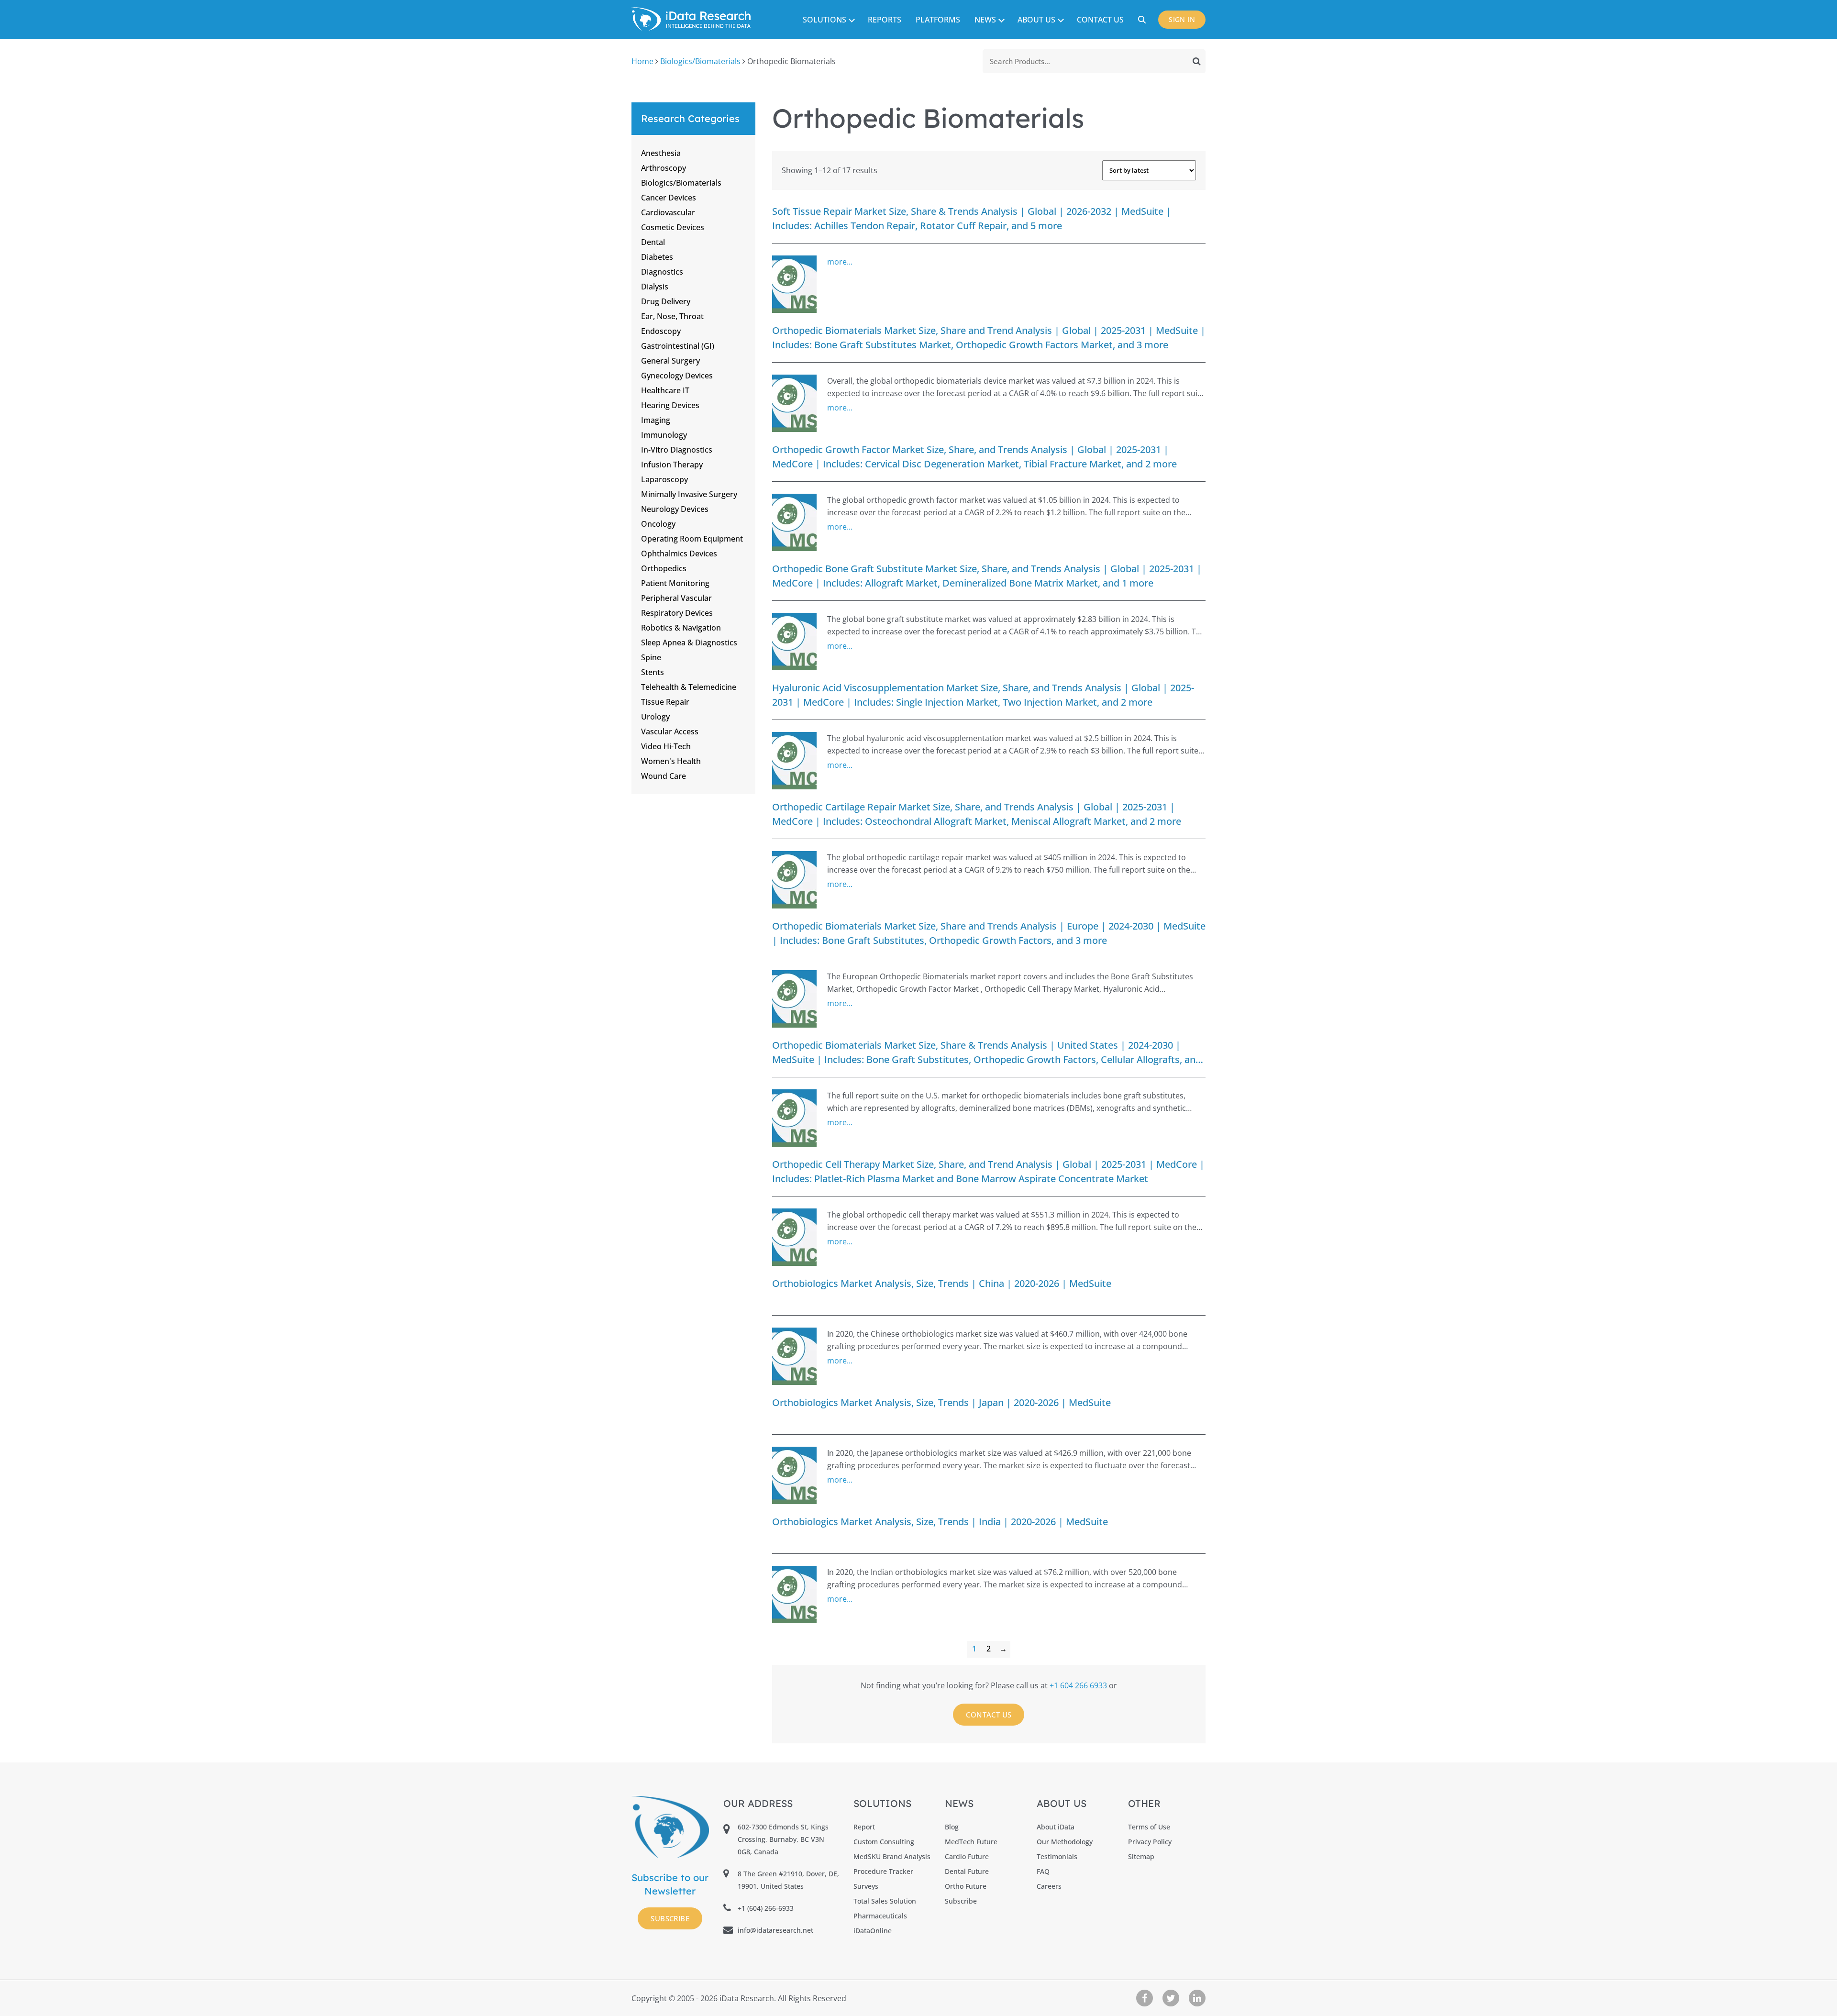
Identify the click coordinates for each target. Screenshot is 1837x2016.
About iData (1056, 1827)
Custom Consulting (884, 1842)
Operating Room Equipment (692, 539)
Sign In (1182, 19)
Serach (1143, 20)
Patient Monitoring (675, 583)
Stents (653, 672)
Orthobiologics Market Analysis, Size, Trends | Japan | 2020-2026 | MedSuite (941, 1402)
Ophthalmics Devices (679, 554)
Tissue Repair (665, 702)
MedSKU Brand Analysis (892, 1856)
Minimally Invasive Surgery (689, 494)
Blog (952, 1827)
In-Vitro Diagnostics (677, 450)
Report (864, 1827)
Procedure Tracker (883, 1871)
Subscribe (670, 1918)
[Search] (1197, 61)
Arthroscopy (664, 168)
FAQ (1043, 1871)
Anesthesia (661, 153)
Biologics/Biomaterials (700, 61)
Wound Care (664, 776)
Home (642, 61)
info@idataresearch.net (775, 1930)
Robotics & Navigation (681, 628)
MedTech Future (971, 1842)
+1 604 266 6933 (1079, 1685)
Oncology (658, 524)
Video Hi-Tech (666, 746)
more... (840, 262)
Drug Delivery (666, 301)
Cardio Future (967, 1856)
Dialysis (655, 287)
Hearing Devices (670, 405)
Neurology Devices (675, 509)
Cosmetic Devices (673, 227)
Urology (655, 717)
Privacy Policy (1150, 1842)
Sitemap (1141, 1856)
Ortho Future (966, 1886)
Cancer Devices (669, 198)
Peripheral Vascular (676, 598)
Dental (653, 242)
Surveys (866, 1886)
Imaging (656, 420)
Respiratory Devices (677, 613)
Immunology (664, 435)
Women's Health (671, 761)
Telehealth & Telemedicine (689, 687)
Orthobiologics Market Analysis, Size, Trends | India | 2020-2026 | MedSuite (940, 1522)
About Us (1036, 20)
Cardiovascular (668, 212)
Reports (885, 20)
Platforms (938, 20)
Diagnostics (662, 272)
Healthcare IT (665, 390)
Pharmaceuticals (880, 1916)
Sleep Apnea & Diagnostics (689, 642)
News (985, 20)
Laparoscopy (664, 479)
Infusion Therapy (672, 465)
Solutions (824, 20)
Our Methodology (1065, 1842)
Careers (1049, 1886)
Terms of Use (1149, 1827)
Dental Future (967, 1871)
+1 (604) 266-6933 (766, 1908)
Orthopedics (664, 568)
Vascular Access (670, 731)
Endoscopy (661, 331)
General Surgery (670, 361)
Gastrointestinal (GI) (678, 346)
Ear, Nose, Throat (672, 316)
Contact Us (1100, 20)
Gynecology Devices (677, 376)
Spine (651, 657)
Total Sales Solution (885, 1901)
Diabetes (657, 257)
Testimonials (1057, 1856)
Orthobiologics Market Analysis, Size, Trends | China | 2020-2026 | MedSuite (942, 1283)
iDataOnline (873, 1931)
